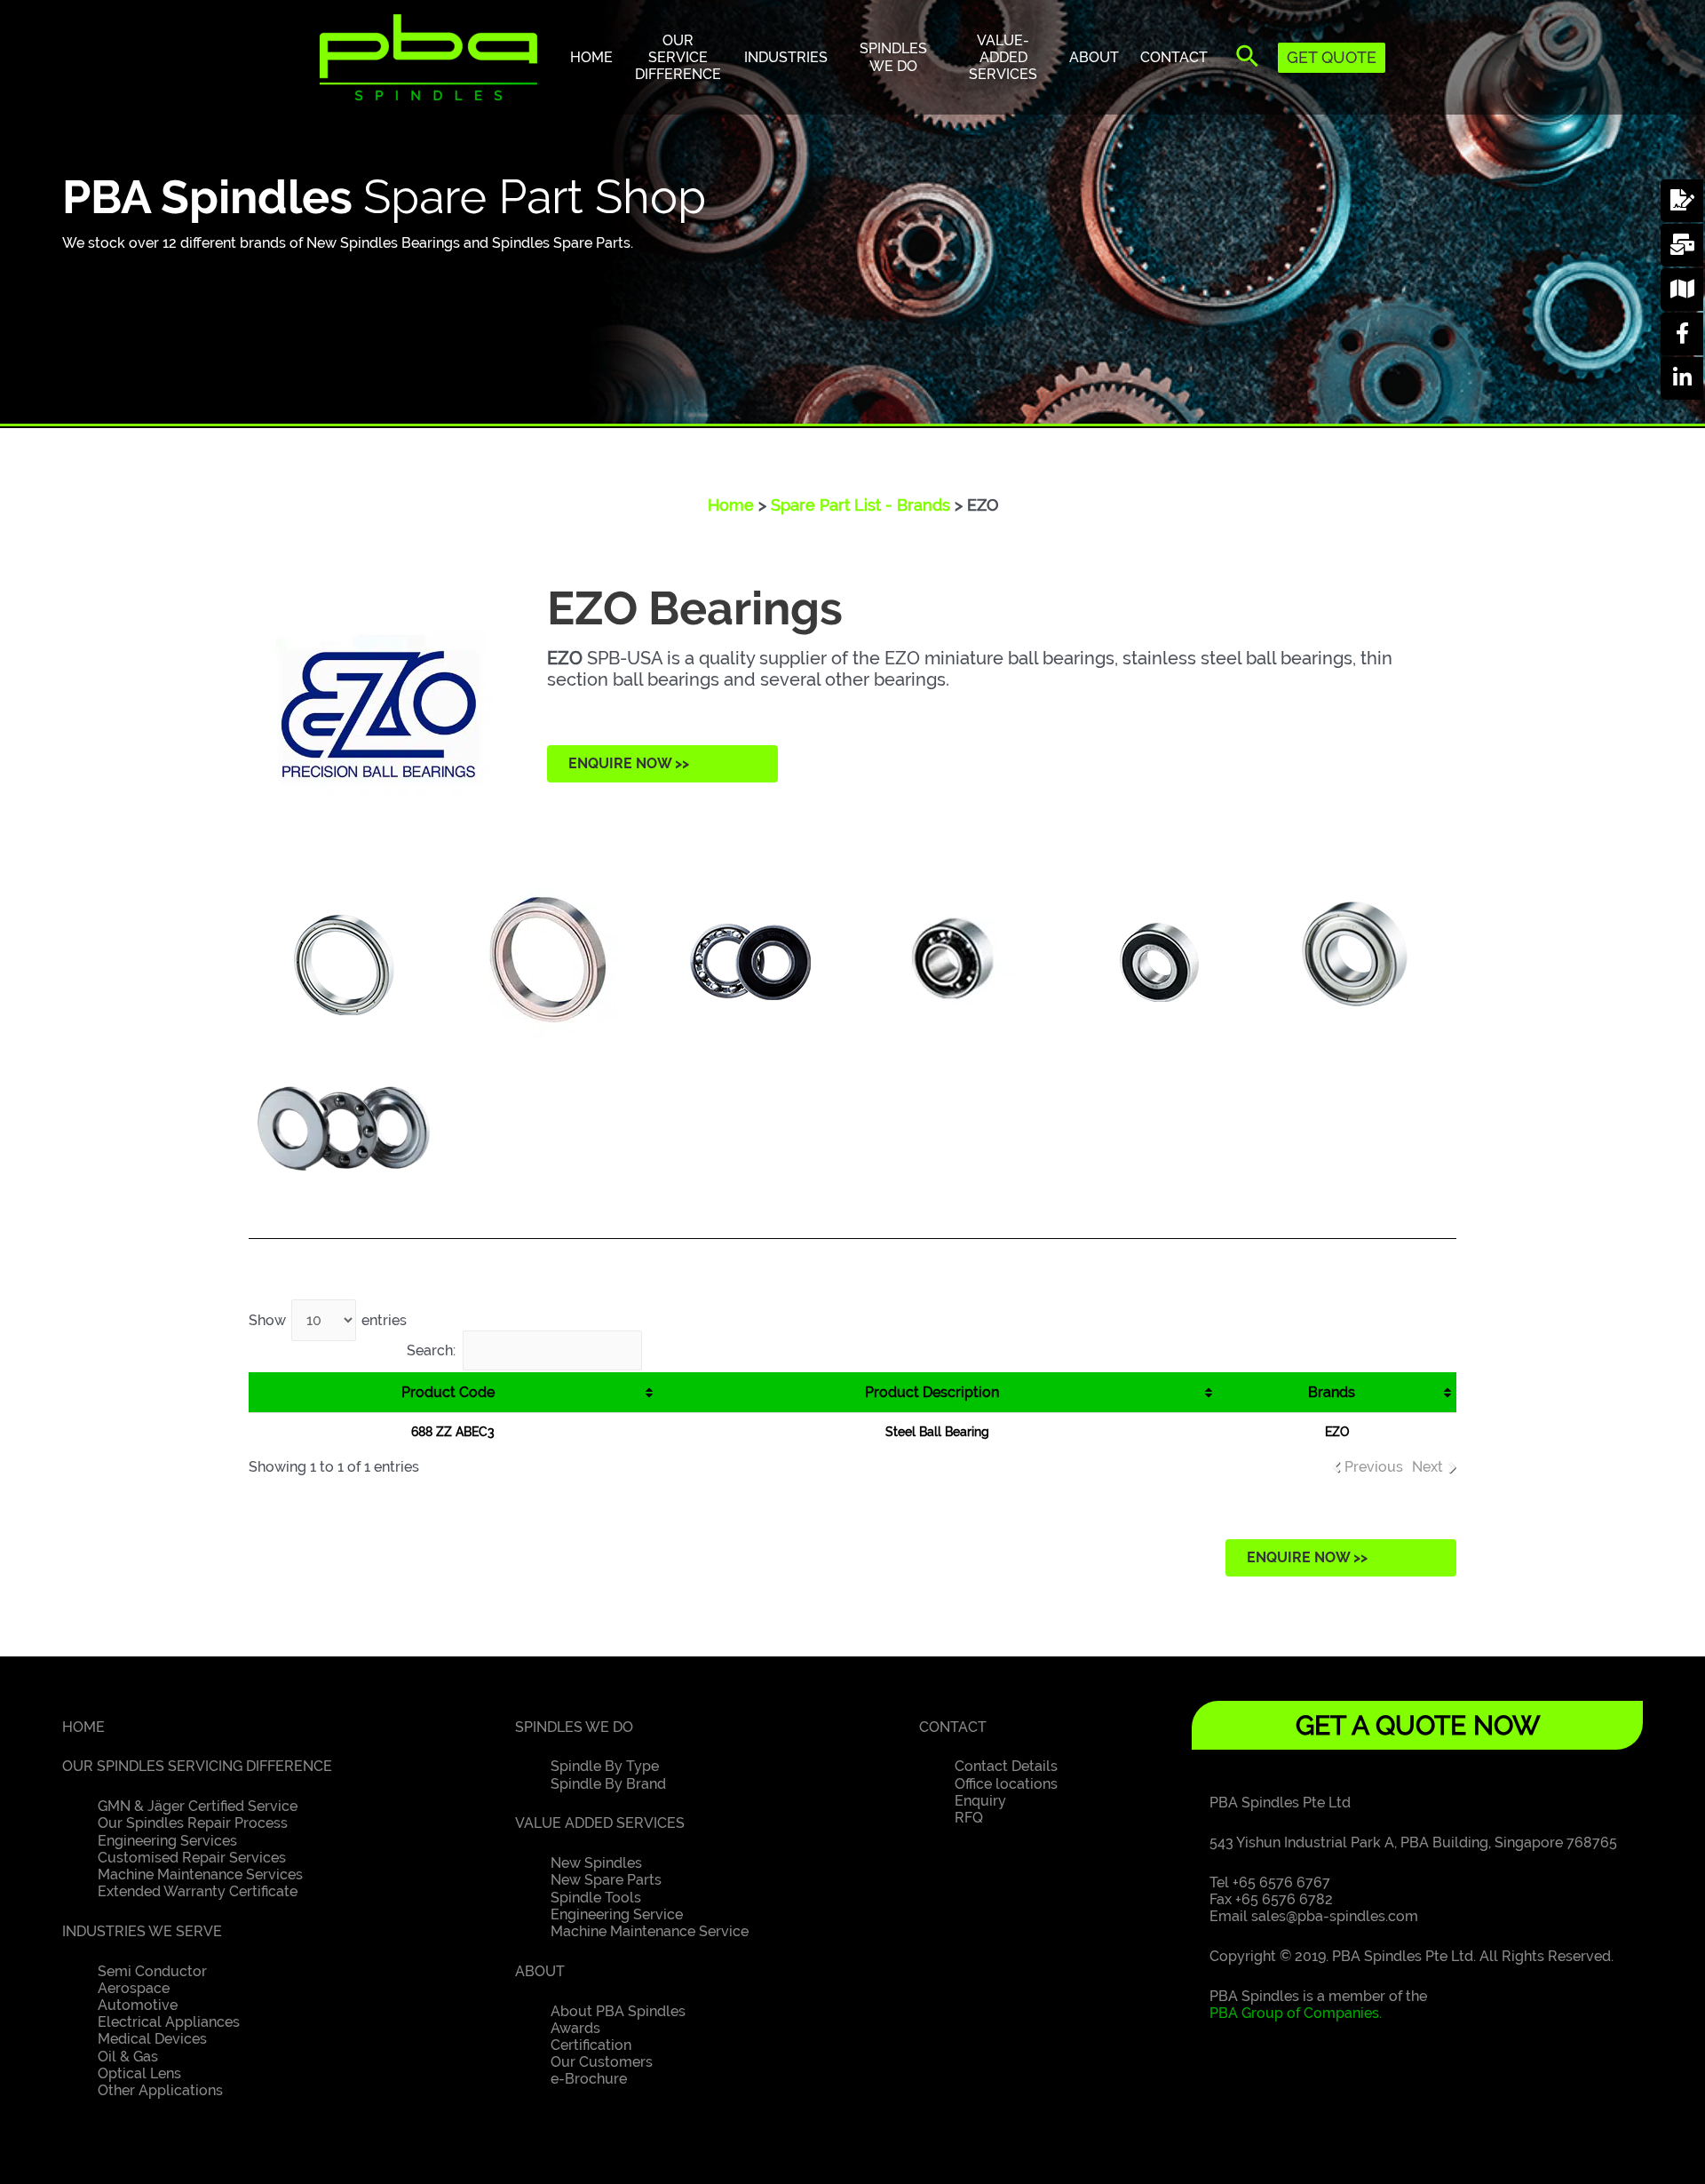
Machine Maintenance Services (200, 1874)
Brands (1332, 1392)
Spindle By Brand (608, 1784)
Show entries (328, 1320)
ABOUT (540, 1971)
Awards (575, 2028)
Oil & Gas (128, 2057)
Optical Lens (139, 2073)
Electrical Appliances (169, 2022)
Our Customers (602, 2062)
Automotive (138, 2005)
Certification (591, 2045)
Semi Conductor (152, 1971)
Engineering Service (617, 1914)
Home (731, 505)
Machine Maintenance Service (650, 1931)
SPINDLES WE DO (574, 1727)
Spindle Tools (596, 1898)
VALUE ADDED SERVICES (600, 1823)
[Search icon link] (1248, 60)
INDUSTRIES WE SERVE (142, 1931)
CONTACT (953, 1727)
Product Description (932, 1392)
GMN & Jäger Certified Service (198, 1806)
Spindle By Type (605, 1766)
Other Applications (160, 2090)
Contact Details (1006, 1766)
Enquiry (980, 1801)
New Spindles (596, 1863)
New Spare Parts (606, 1880)
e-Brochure (589, 2079)
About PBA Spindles (618, 2011)
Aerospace (134, 1988)
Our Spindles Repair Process (193, 1823)
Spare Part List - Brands (860, 505)
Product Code (448, 1392)
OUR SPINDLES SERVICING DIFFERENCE (197, 1766)
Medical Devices (152, 2039)
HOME (83, 1727)
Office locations (1006, 1784)
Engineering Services (167, 1841)
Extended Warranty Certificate (198, 1891)
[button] (662, 764)
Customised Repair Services (192, 1858)
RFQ (969, 1818)
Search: (431, 1350)
